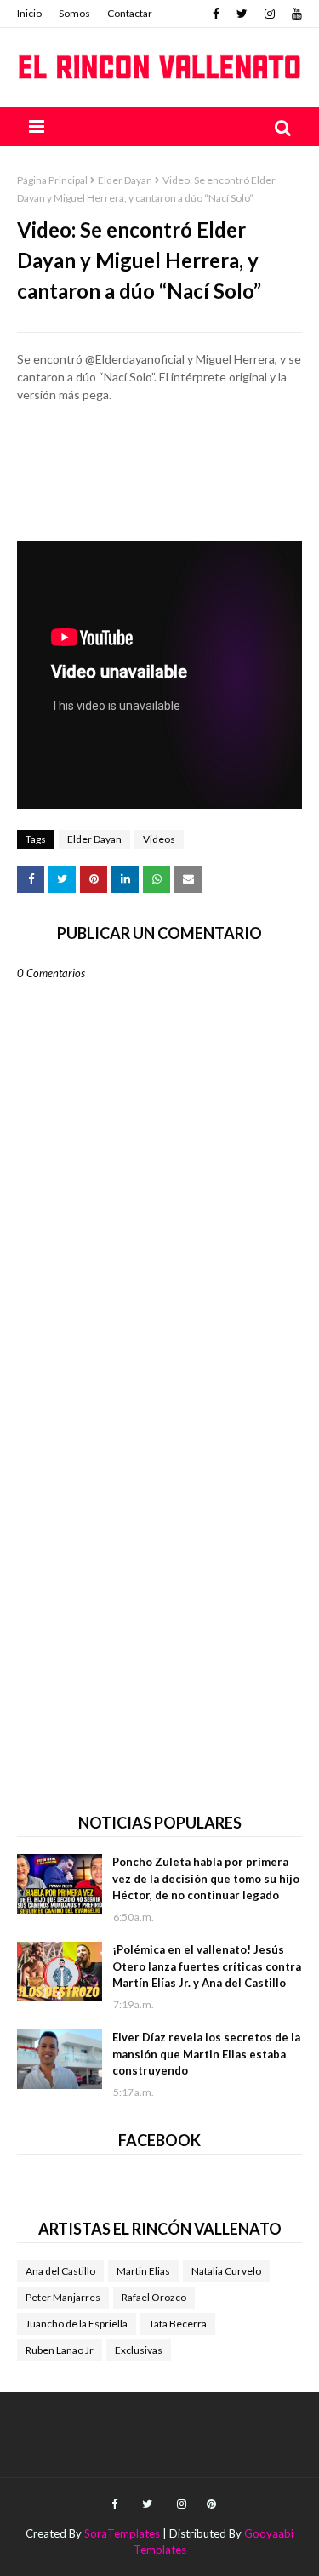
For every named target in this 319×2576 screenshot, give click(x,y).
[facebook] (216, 14)
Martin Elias (143, 2271)
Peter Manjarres (63, 2297)
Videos (159, 839)
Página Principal (52, 180)
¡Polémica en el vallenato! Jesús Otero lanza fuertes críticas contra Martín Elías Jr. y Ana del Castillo (207, 1966)
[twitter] (242, 14)
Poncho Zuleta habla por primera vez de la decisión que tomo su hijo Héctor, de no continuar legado (206, 1878)
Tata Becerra (178, 2324)
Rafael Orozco (154, 2297)
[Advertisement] (159, 472)
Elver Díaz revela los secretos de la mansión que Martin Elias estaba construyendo (206, 2054)
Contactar (130, 13)
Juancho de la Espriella (77, 2324)
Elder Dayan (125, 180)
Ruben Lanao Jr (60, 2350)
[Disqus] (159, 1574)
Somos (74, 13)
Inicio (29, 13)
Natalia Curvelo (226, 2271)
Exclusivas (139, 2350)
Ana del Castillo (60, 2271)
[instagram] (270, 14)
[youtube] (295, 14)
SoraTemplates (122, 2533)
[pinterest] (209, 2504)
